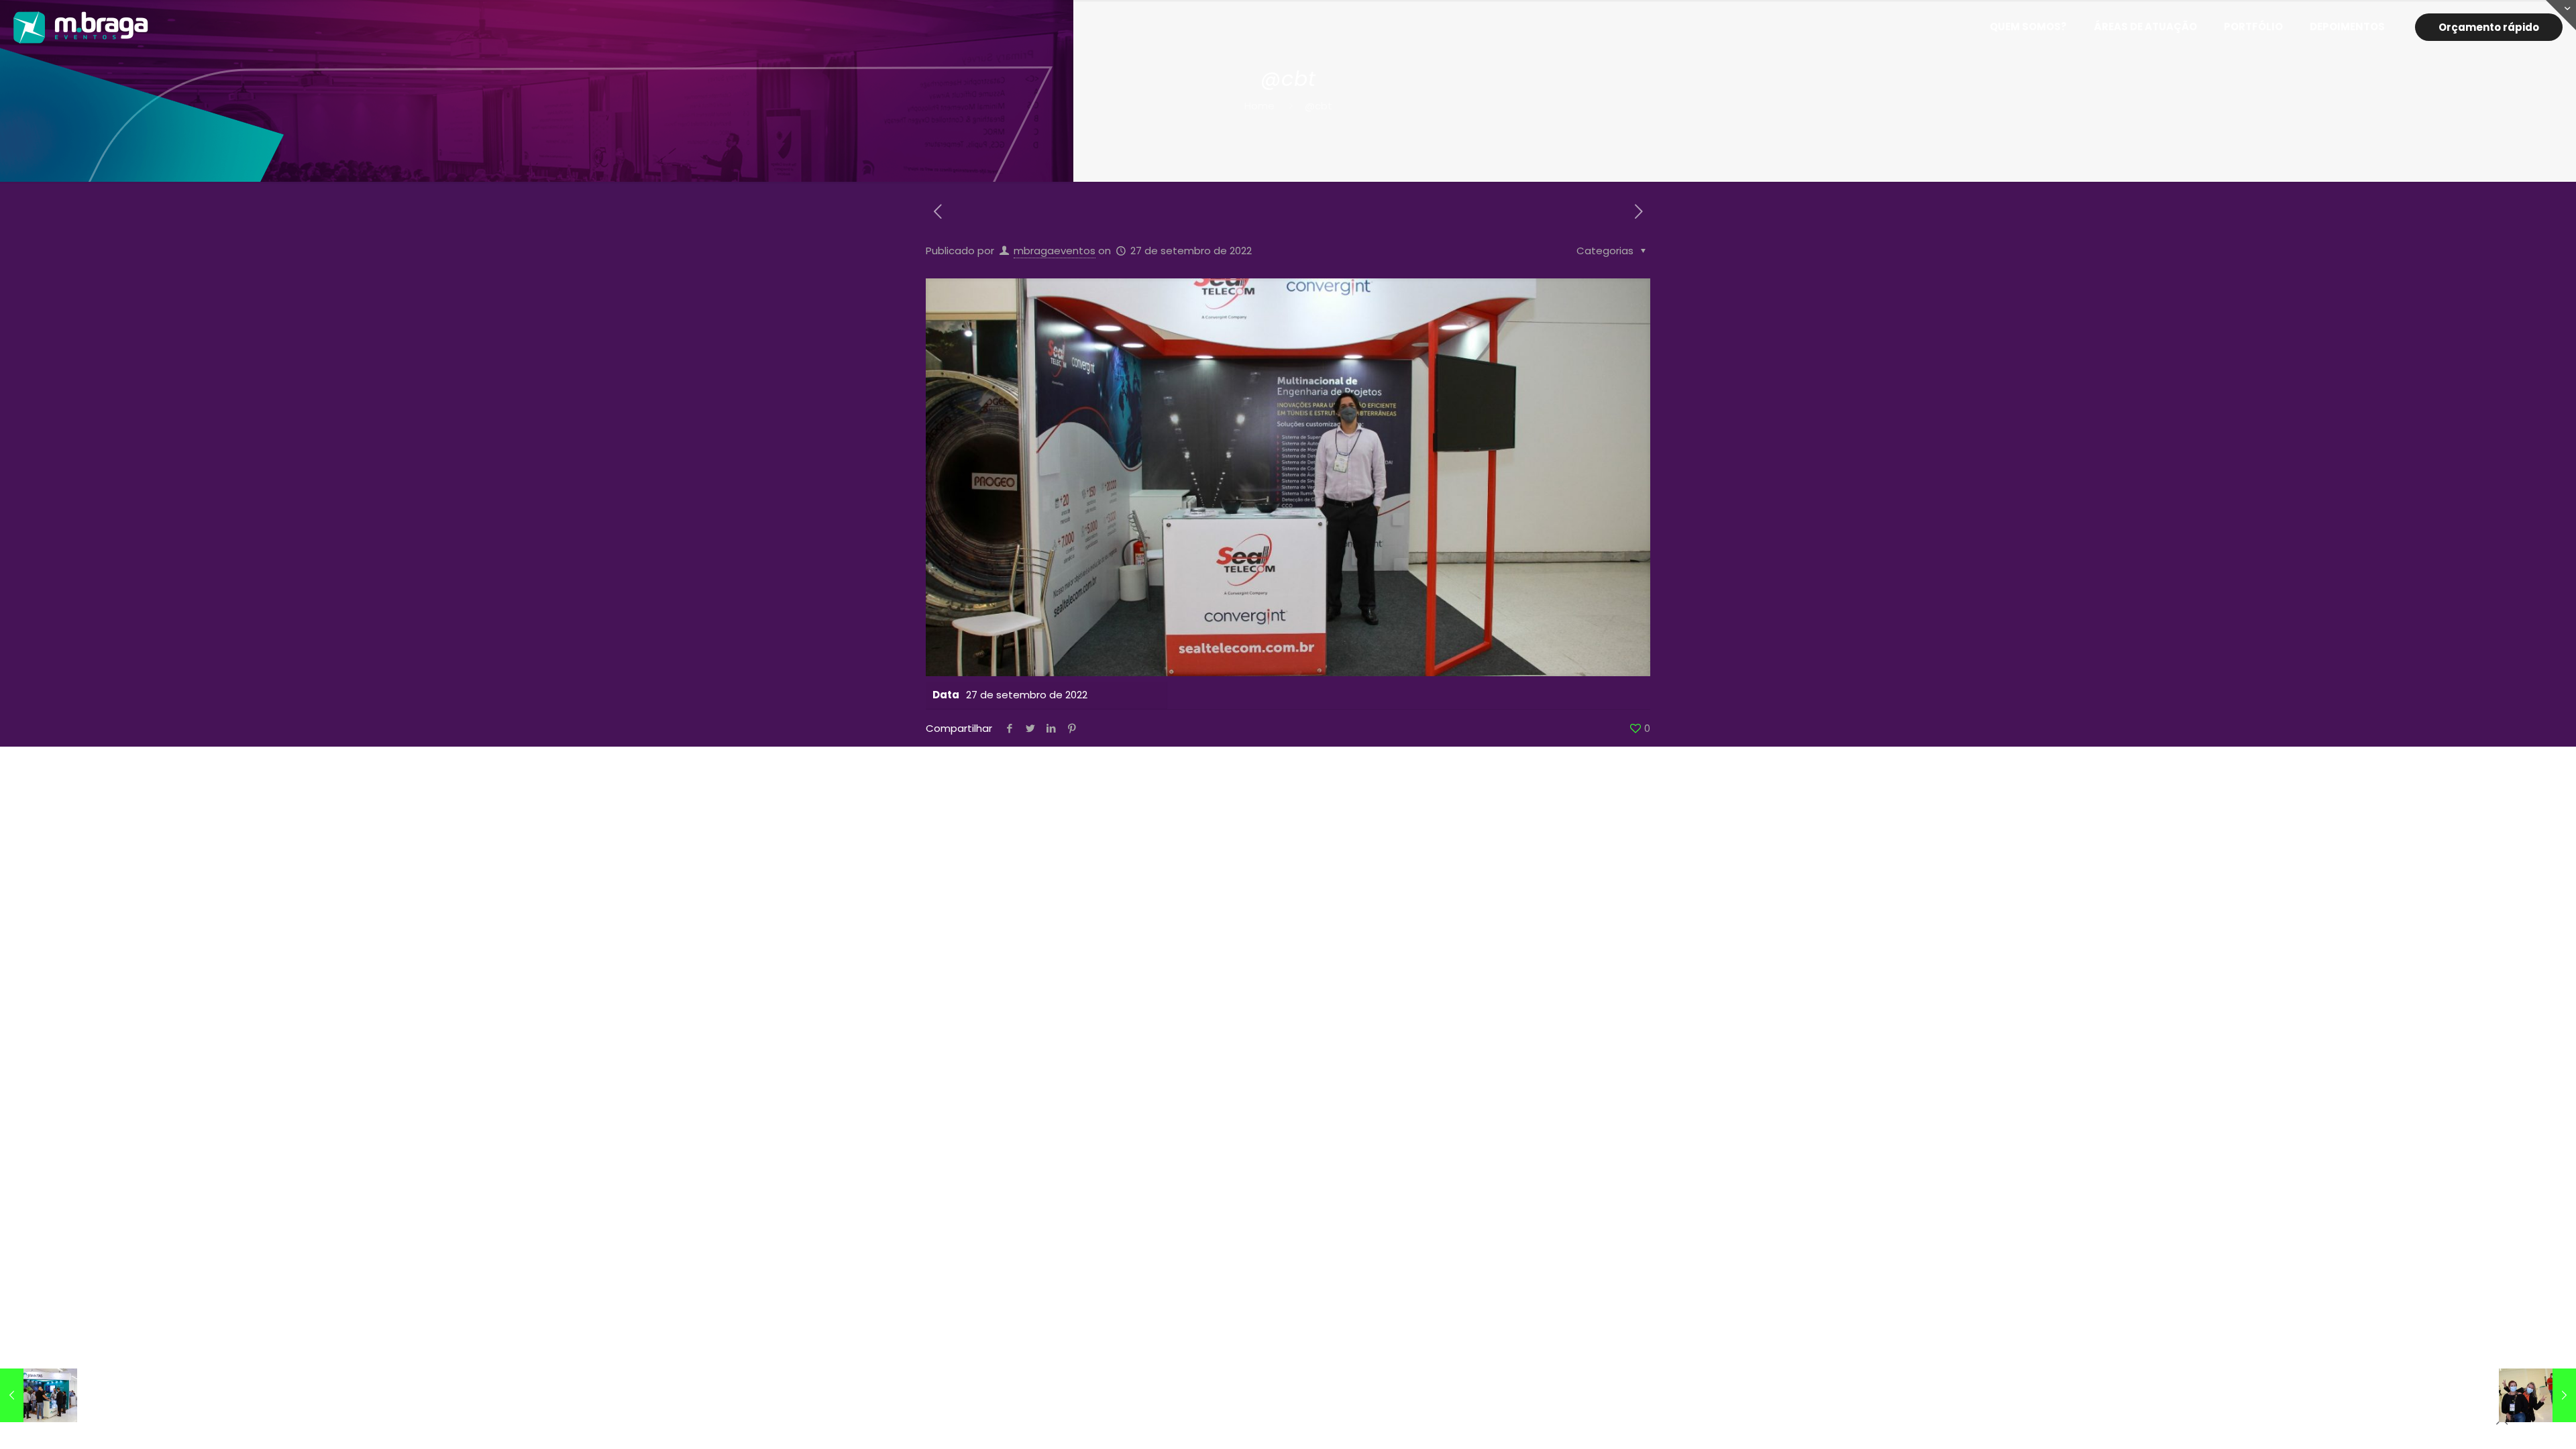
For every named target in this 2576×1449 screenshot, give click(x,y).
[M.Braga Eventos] (81, 27)
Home (1259, 106)
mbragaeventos (1055, 251)
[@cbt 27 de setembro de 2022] (39, 1395)
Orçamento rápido (2489, 27)
